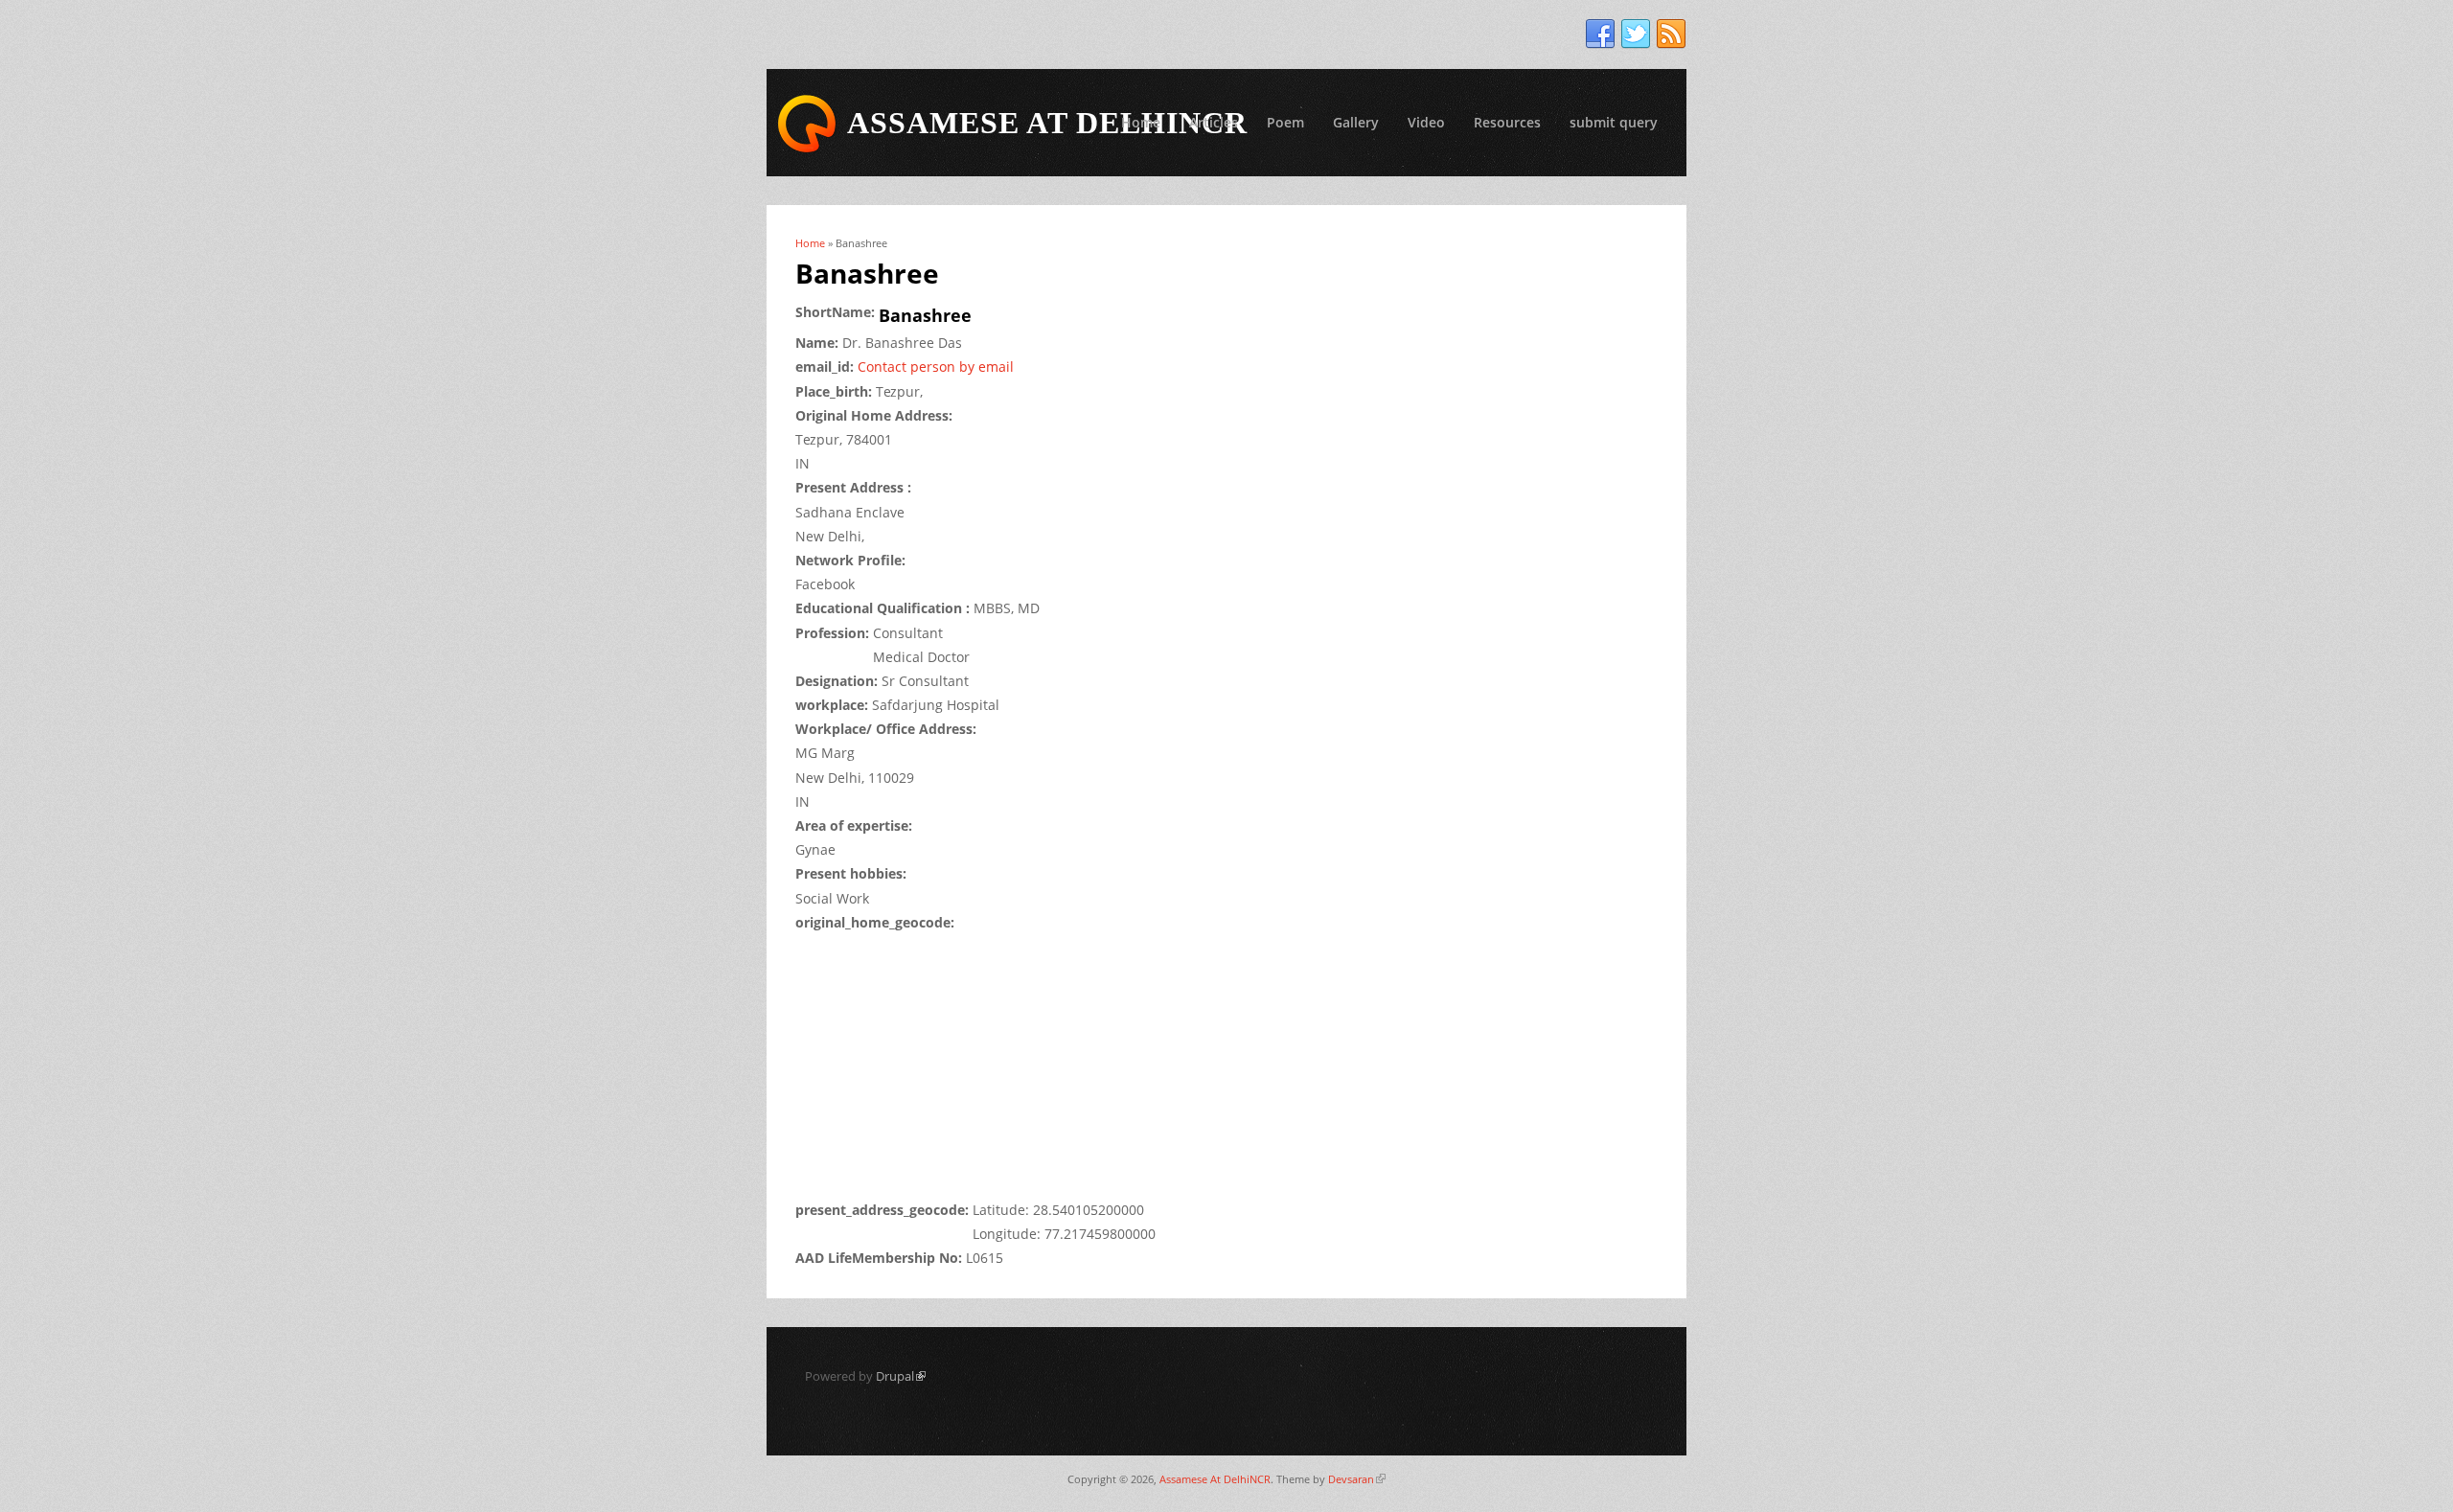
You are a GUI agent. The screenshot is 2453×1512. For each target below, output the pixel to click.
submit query (1614, 122)
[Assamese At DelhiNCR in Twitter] (1636, 34)
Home (1141, 122)
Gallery (1356, 122)
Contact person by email (936, 367)
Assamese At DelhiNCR (1215, 1479)
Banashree (925, 315)
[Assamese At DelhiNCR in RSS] (1671, 34)
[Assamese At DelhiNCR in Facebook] (1600, 34)
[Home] (807, 124)
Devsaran (1357, 1479)
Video (1426, 122)
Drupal (901, 1376)
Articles (1214, 122)
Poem (1285, 122)
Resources (1507, 122)
